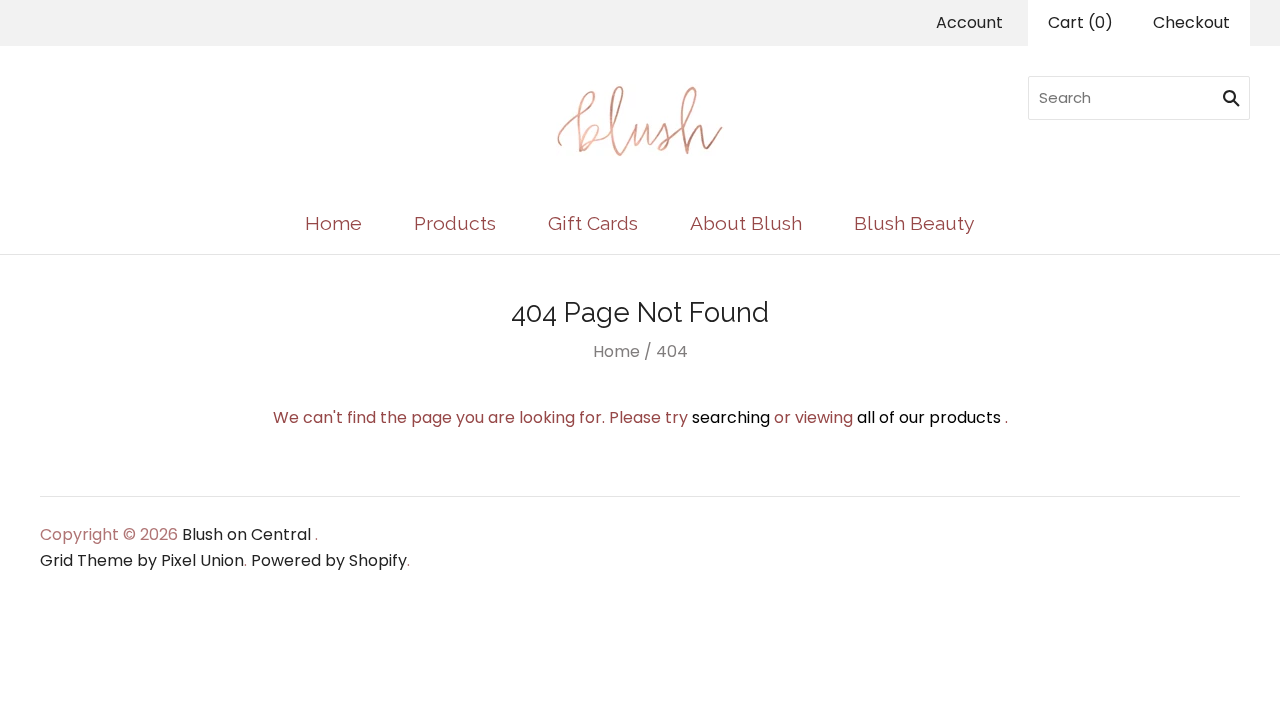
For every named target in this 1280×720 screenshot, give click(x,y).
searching (731, 417)
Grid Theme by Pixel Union (142, 560)
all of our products (929, 417)
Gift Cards (593, 223)
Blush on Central (246, 534)
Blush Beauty (914, 223)
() (1080, 22)
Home (333, 223)
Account (969, 22)
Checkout (1191, 22)
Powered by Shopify (329, 560)
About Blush (746, 223)
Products (455, 223)
